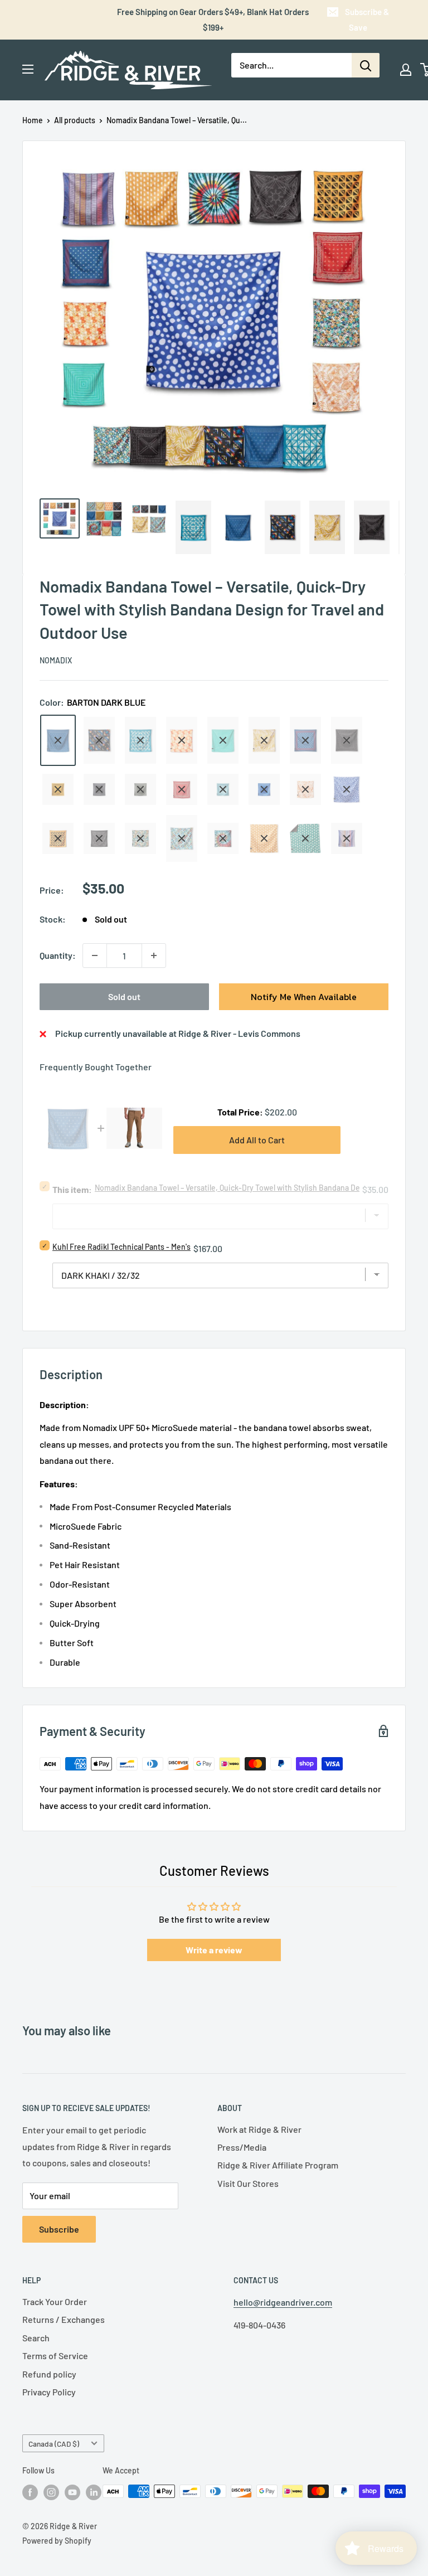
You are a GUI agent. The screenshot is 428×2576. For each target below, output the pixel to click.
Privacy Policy (49, 2392)
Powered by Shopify (57, 2541)
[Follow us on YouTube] (72, 2492)
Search (36, 2338)
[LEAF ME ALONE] (264, 740)
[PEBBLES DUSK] (347, 789)
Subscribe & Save (367, 20)
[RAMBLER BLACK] (99, 838)
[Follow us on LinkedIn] (94, 2492)
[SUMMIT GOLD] (264, 838)
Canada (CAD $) (54, 2444)
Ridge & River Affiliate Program (278, 2165)
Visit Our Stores (248, 2183)
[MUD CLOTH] (347, 740)
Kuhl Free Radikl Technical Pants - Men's (121, 1247)
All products (75, 120)
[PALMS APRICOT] (305, 789)
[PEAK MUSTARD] (58, 838)
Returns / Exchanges (64, 2319)
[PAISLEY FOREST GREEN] (140, 789)
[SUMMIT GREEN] (305, 838)
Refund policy (49, 2374)
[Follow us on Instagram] (51, 2492)
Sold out (124, 996)
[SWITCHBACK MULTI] (347, 838)
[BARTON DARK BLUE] (58, 740)
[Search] (366, 65)
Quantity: (58, 955)
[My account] (406, 70)
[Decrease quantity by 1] (95, 955)
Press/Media (242, 2147)
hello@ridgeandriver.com (283, 2302)
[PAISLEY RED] (182, 789)
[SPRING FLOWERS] (182, 838)
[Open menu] (28, 69)
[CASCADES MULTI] (99, 740)
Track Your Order (55, 2301)
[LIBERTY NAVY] (305, 740)
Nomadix (56, 660)
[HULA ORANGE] (182, 740)
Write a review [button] (214, 1950)
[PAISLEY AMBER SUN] (58, 789)
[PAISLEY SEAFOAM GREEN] (223, 789)
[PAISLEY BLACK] (99, 789)
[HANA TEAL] (140, 740)
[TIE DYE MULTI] (223, 838)
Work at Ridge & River (259, 2129)
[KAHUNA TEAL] (223, 740)
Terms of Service (55, 2356)
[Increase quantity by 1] (154, 955)
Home (33, 120)
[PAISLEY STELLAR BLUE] (264, 789)
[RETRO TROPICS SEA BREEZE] (140, 838)
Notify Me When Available (304, 997)
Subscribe (59, 2229)
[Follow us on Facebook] (30, 2492)
